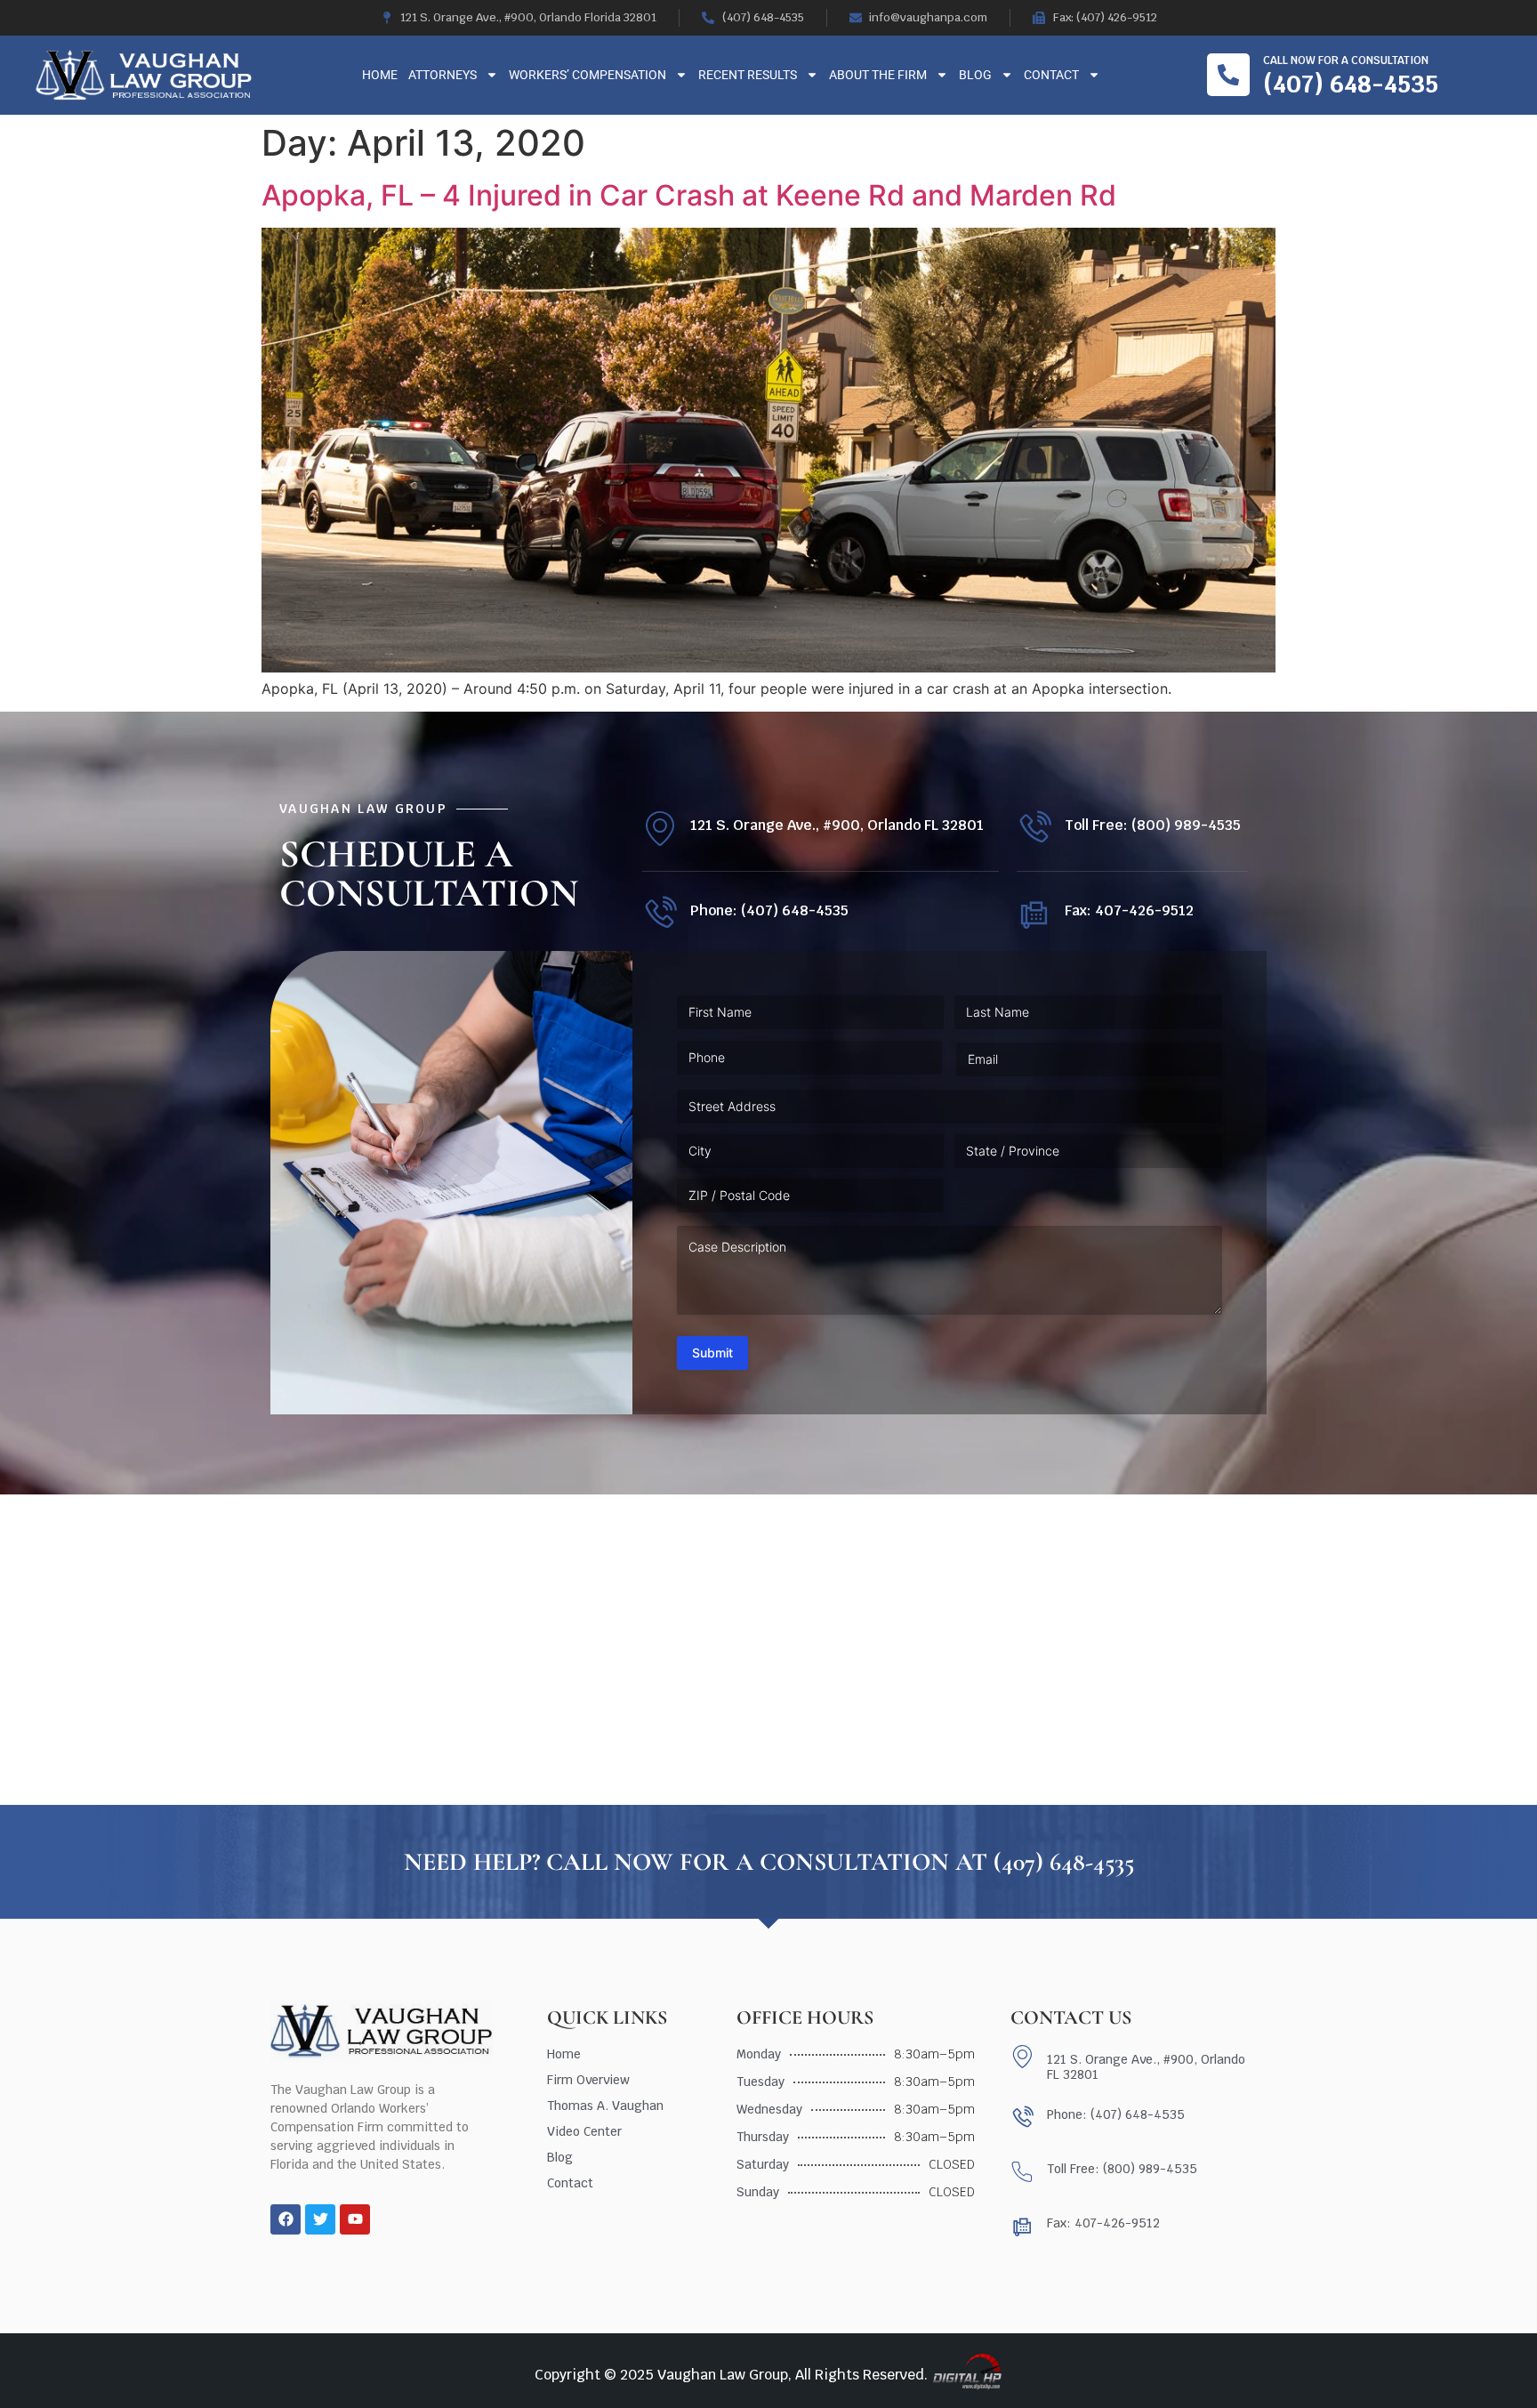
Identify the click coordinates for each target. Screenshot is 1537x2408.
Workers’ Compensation (587, 75)
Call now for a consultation (1346, 60)
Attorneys (443, 75)
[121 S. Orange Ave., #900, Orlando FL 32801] (660, 829)
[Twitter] (320, 2219)
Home (380, 75)
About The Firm (878, 75)
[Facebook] (286, 2219)
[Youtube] (355, 2219)
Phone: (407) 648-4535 (769, 910)
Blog (975, 75)
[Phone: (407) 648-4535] (660, 914)
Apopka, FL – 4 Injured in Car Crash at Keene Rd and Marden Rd (689, 195)
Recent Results (748, 75)
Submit (712, 1353)
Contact (1051, 75)
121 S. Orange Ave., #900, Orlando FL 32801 (837, 825)
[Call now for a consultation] (1228, 75)
